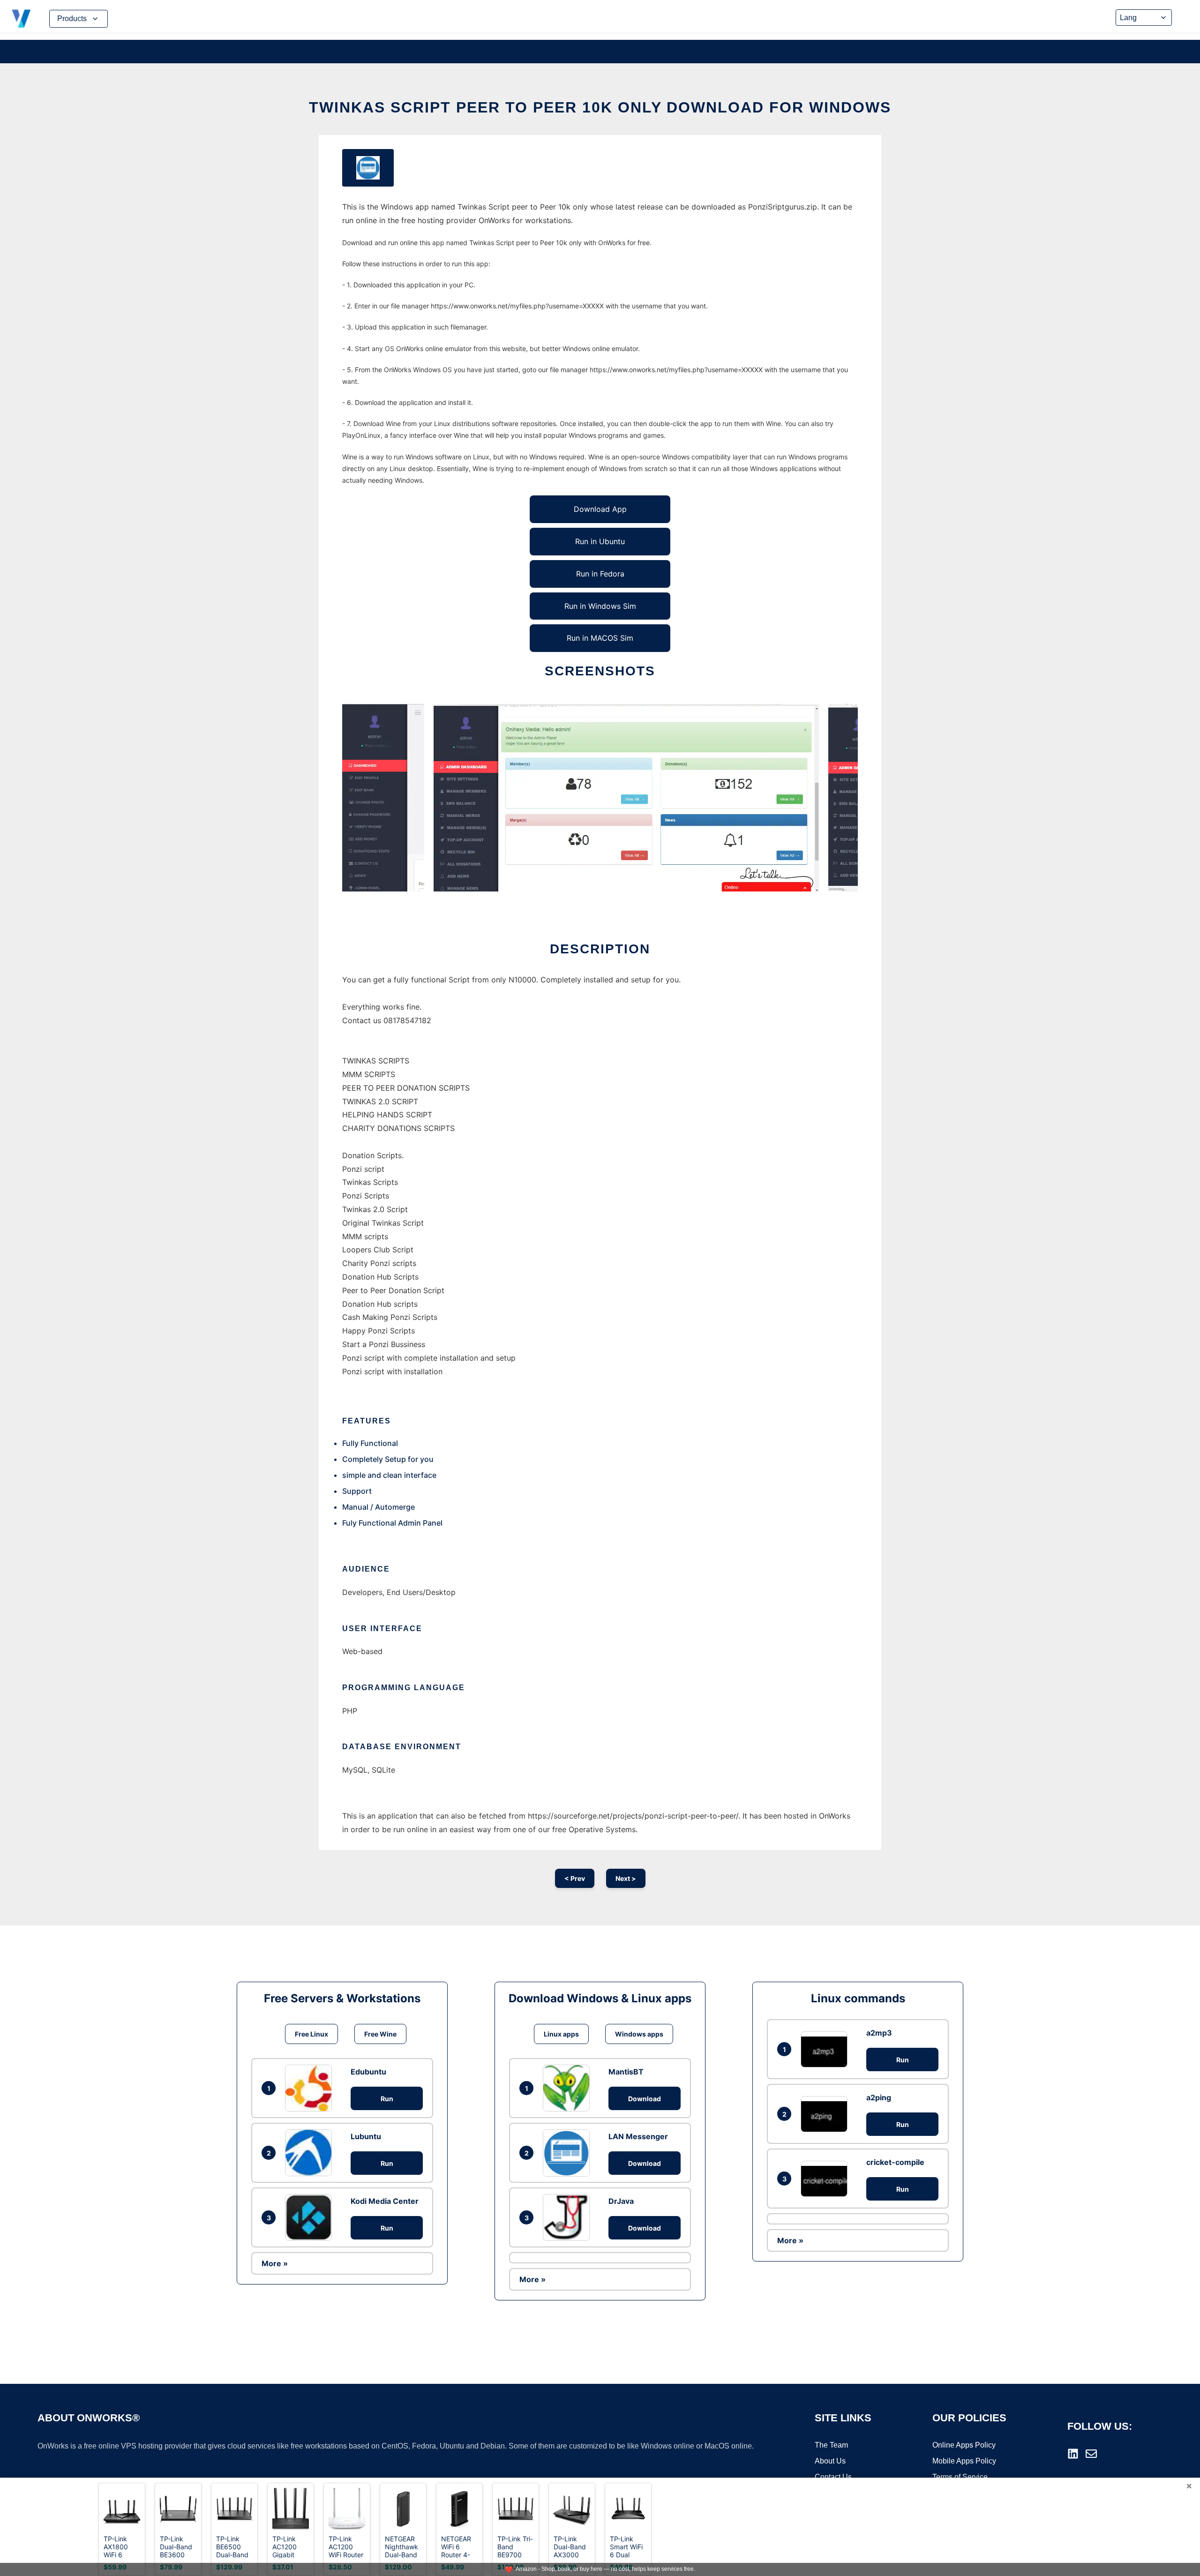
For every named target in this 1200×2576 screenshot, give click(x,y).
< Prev (575, 1878)
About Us (830, 2461)
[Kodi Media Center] (311, 2217)
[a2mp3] (826, 2049)
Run (387, 2099)
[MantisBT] (569, 2088)
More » (275, 2263)
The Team (831, 2445)
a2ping (879, 2097)
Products (72, 19)
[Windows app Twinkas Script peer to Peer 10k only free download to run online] (368, 168)
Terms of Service (960, 2477)
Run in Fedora (600, 574)
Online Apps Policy (964, 2445)
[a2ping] (826, 2114)
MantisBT (626, 2072)
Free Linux (311, 2034)
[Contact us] (1091, 2454)
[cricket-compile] (826, 2179)
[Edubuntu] (311, 2088)
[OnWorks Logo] (21, 19)
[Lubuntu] (311, 2153)
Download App (600, 509)
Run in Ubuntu (600, 541)
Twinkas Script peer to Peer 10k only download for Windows (600, 107)
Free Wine (380, 2034)
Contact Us (833, 2477)
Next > (626, 1878)
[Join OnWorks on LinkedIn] (1073, 2454)
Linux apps (561, 2034)
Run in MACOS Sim (600, 638)
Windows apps (639, 2034)
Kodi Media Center (385, 2201)
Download (645, 2099)
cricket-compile (895, 2162)
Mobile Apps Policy (964, 2461)
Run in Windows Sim (600, 606)
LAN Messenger (638, 2136)
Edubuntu (368, 2072)
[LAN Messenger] (569, 2153)
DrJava (621, 2201)
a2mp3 (879, 2033)
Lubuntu (366, 2136)
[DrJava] (569, 2217)
